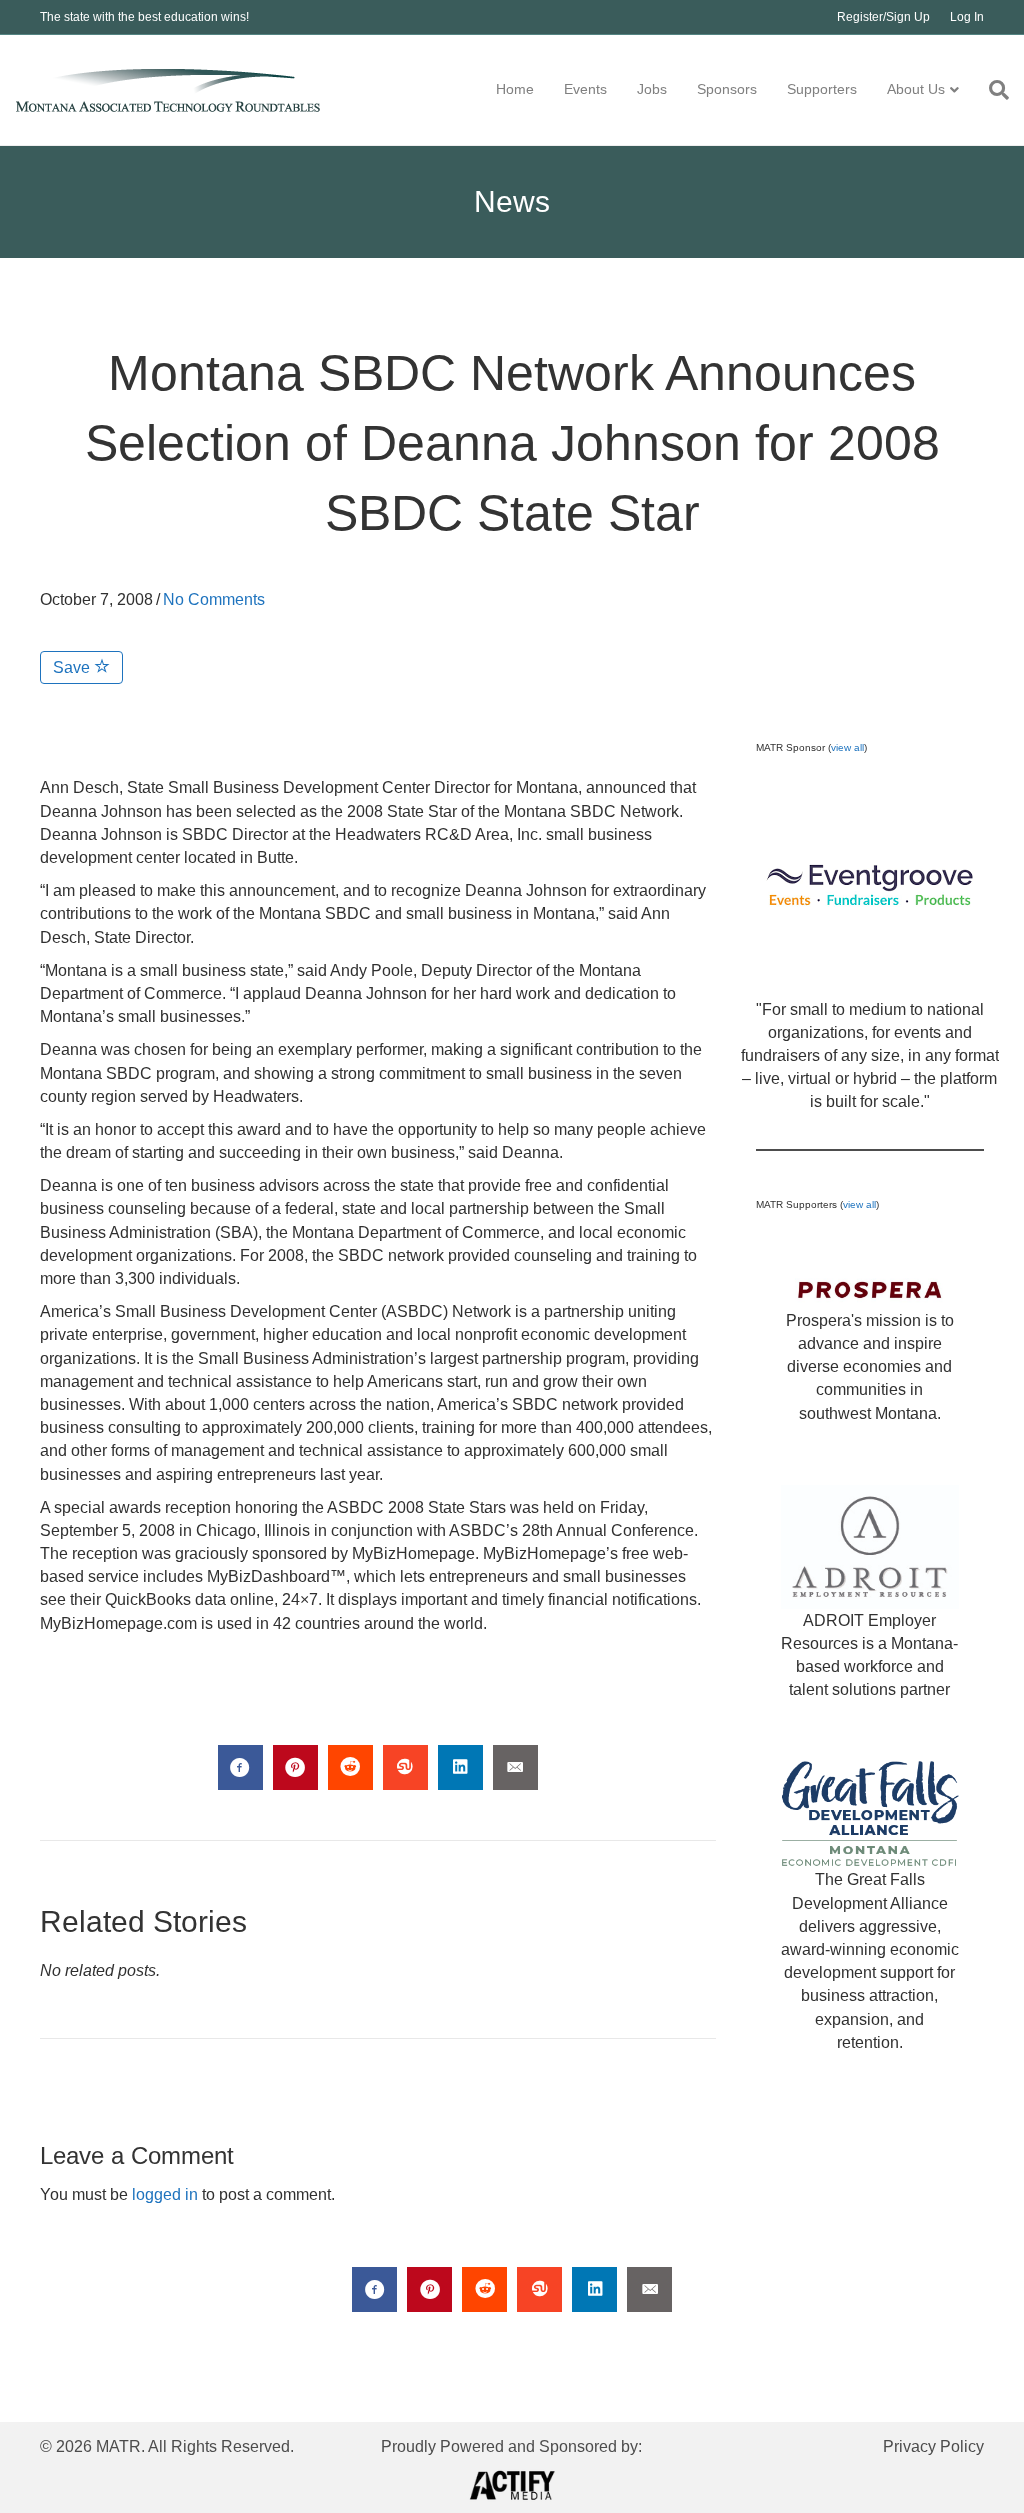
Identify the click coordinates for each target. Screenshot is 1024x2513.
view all (847, 747)
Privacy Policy (933, 2446)
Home (515, 89)
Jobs (652, 89)
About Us (916, 89)
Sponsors (727, 89)
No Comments (214, 599)
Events (585, 89)
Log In (967, 17)
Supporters (822, 89)
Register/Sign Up (883, 17)
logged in (165, 2194)
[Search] (991, 90)
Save (73, 667)
